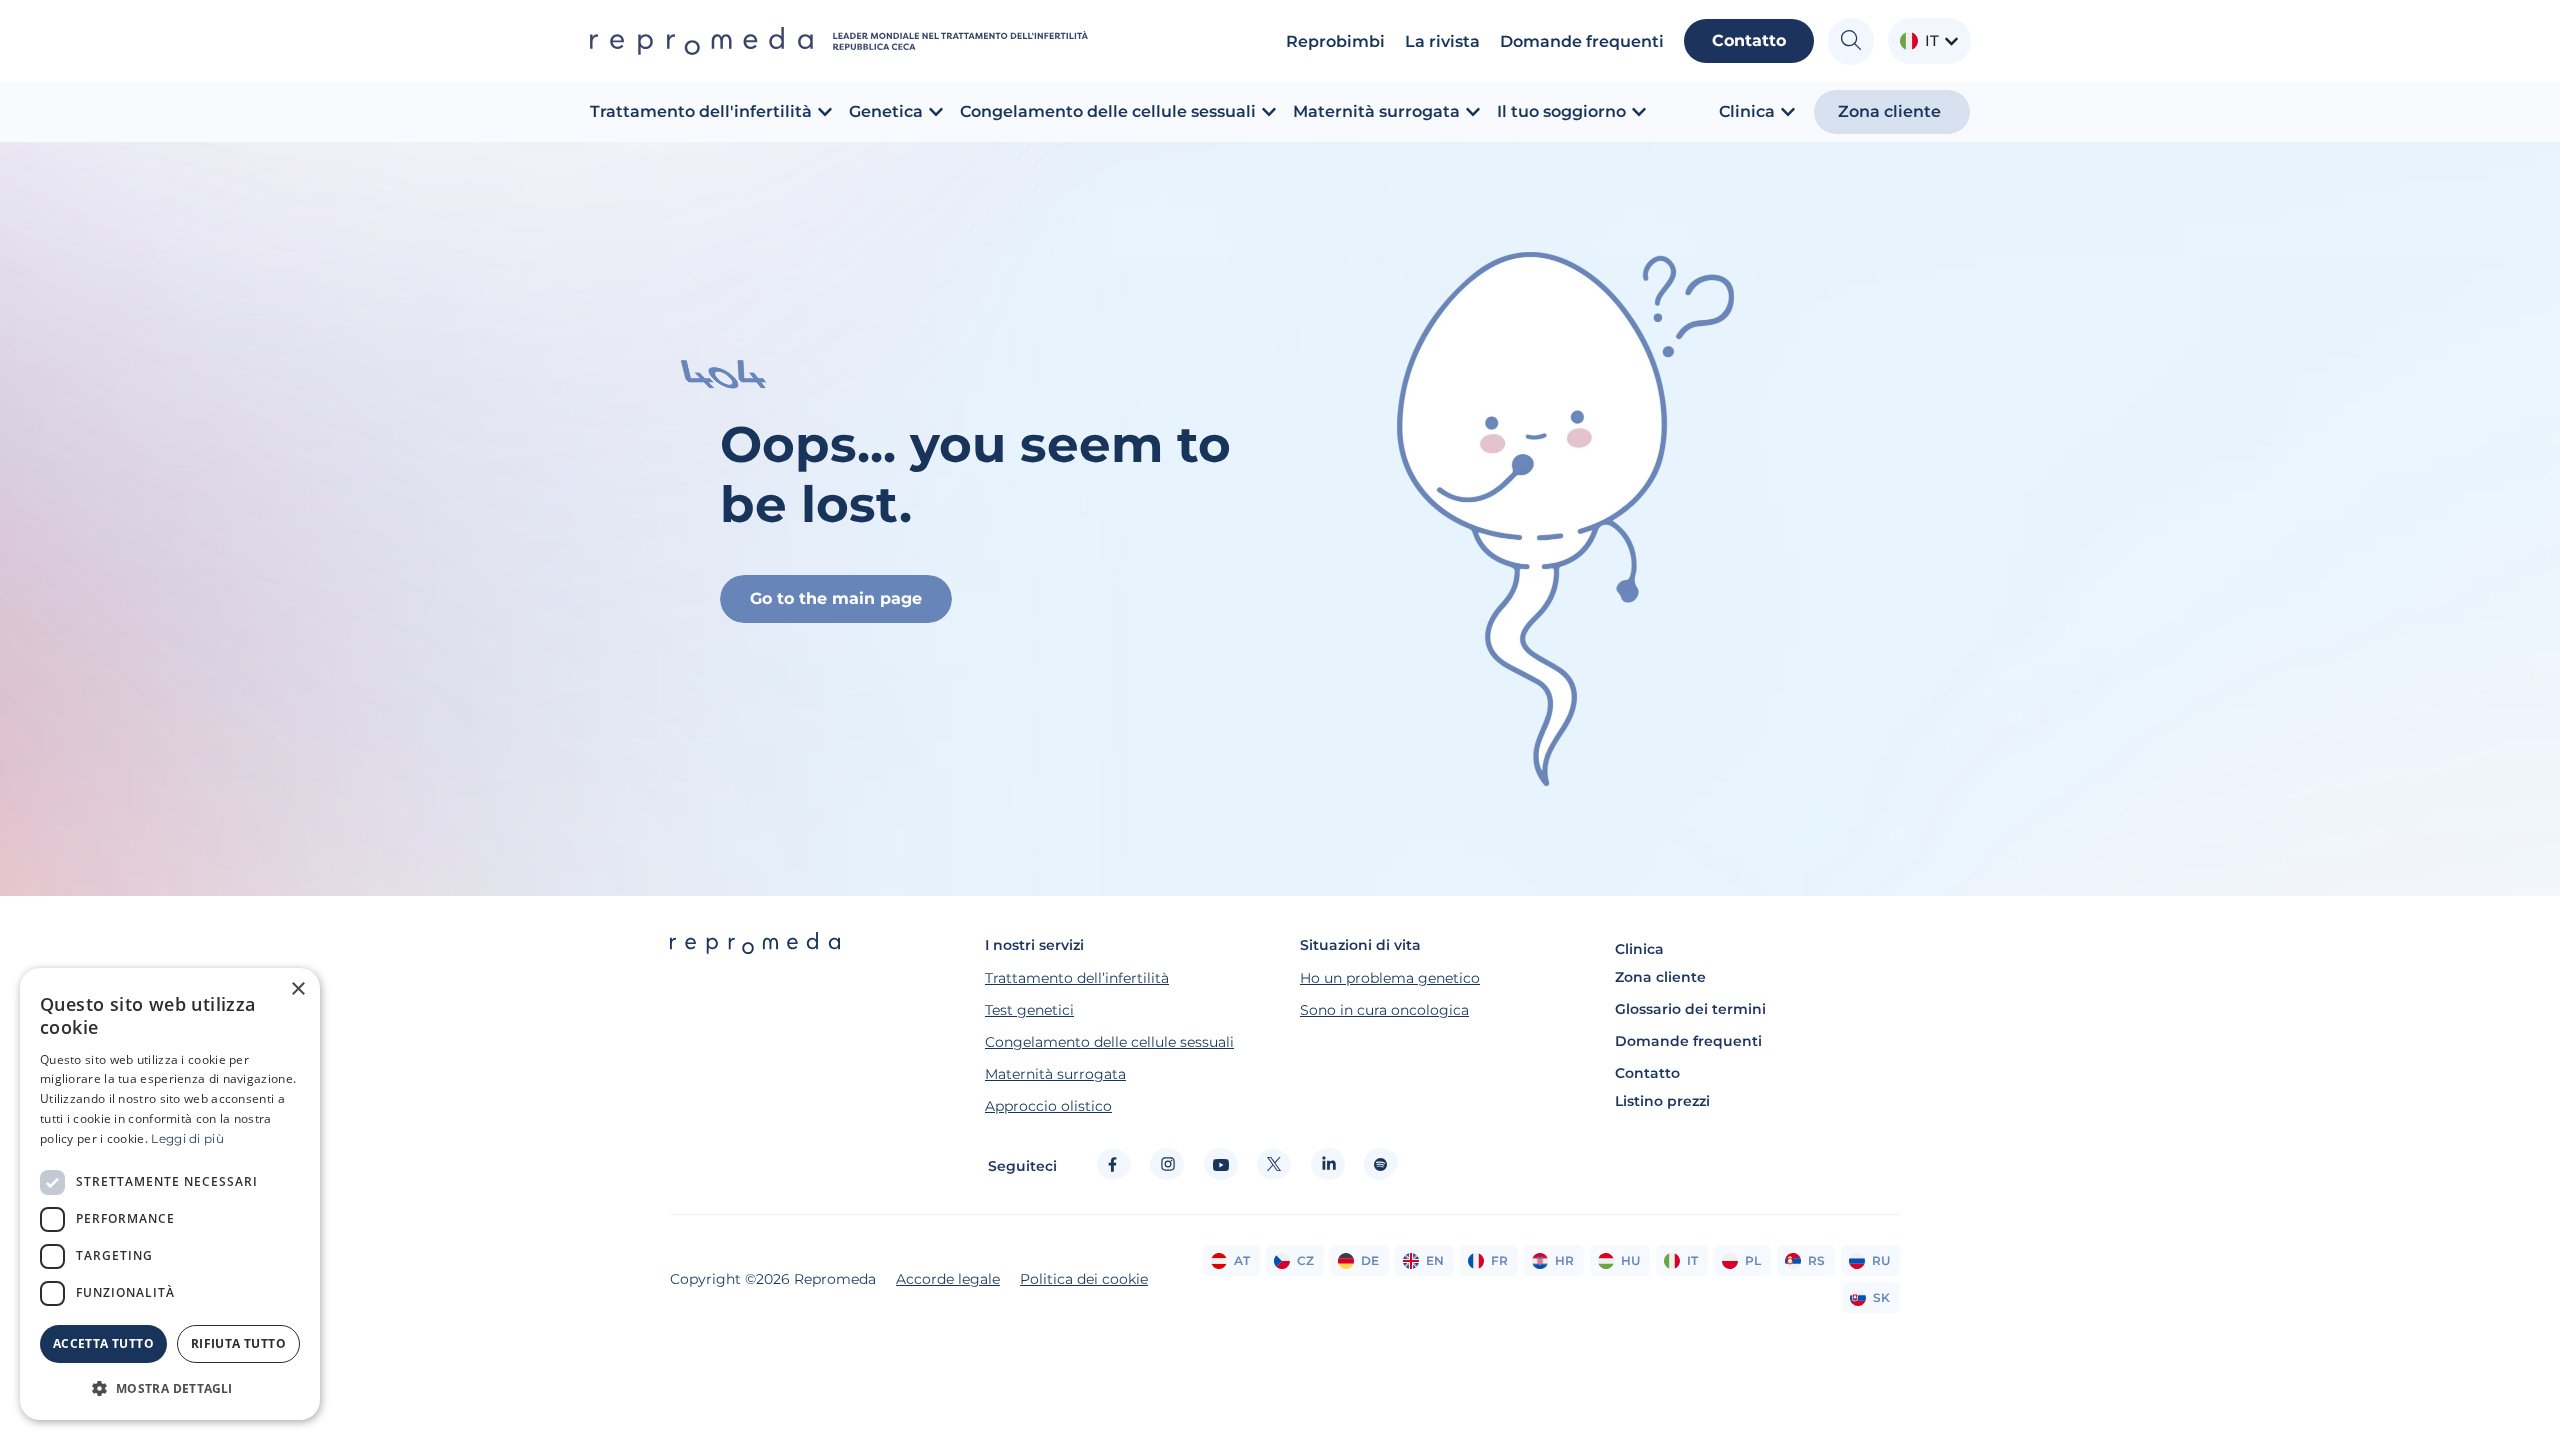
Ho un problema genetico (1390, 978)
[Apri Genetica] (936, 112)
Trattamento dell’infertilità (1077, 978)
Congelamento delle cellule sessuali (1109, 1042)
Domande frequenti (1688, 1041)
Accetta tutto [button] (103, 1343)
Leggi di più (187, 1138)
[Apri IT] (1951, 41)
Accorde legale (948, 1279)
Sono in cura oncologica (1384, 1010)
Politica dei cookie (1084, 1279)
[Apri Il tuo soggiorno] (1639, 112)
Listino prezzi (1662, 1101)
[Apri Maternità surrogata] (1473, 112)
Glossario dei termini (1690, 1009)
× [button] (297, 989)
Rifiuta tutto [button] (238, 1343)
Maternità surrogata (1055, 1074)
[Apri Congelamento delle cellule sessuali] (1269, 112)
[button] (170, 1388)
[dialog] (170, 1194)
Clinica (1639, 949)
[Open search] (1851, 41)
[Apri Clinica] (1788, 112)
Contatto (1647, 1073)
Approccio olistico (1048, 1106)
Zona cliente (1660, 977)
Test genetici (1029, 1010)
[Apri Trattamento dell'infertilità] (825, 112)
